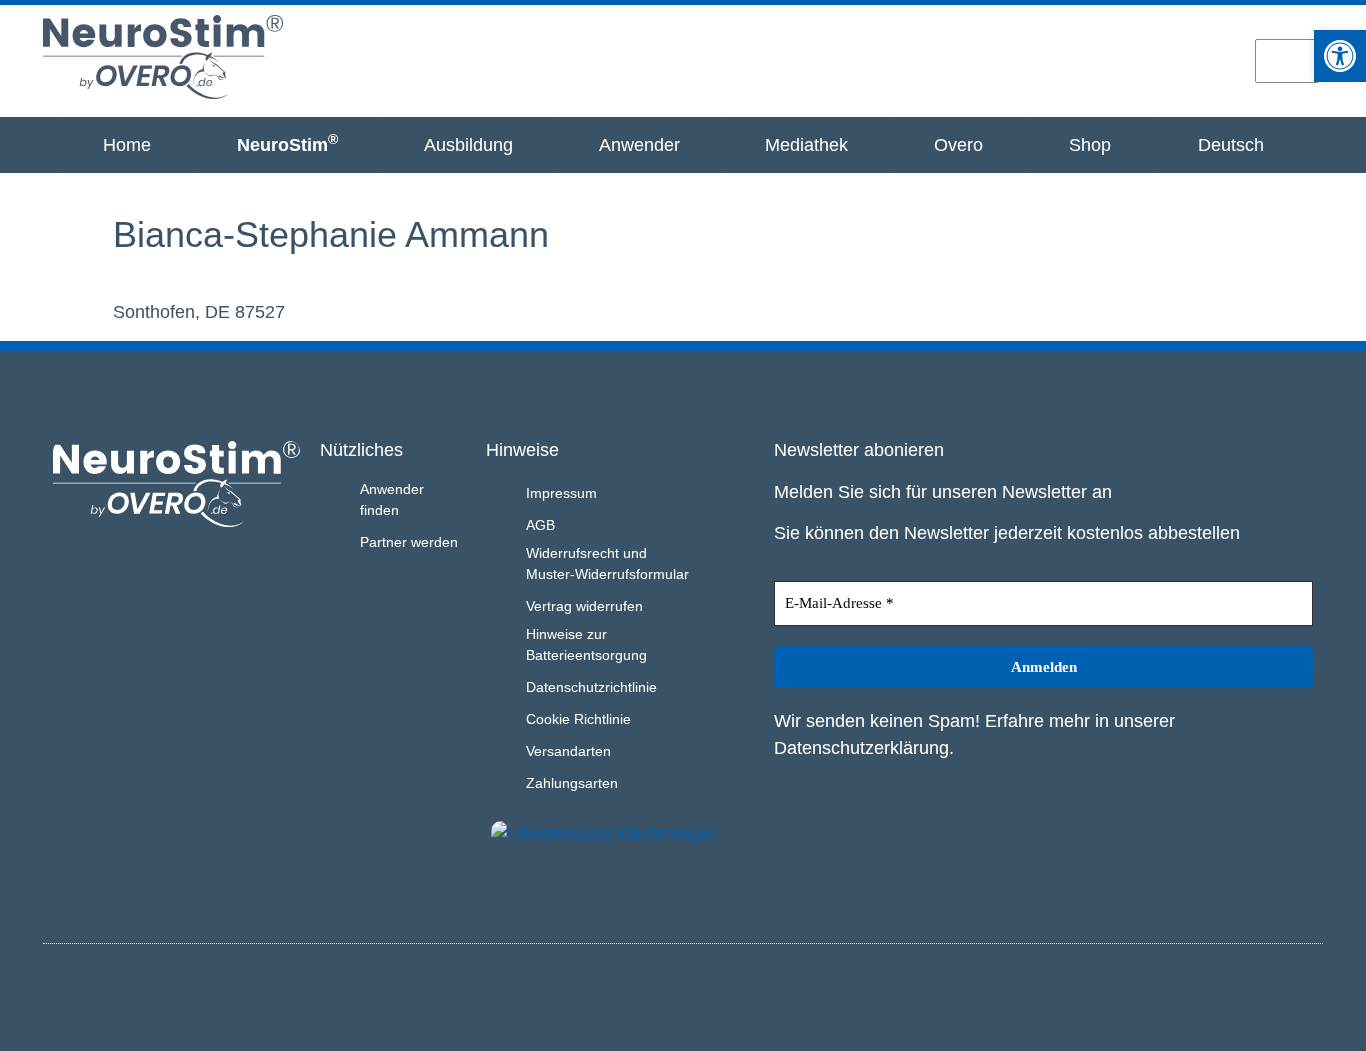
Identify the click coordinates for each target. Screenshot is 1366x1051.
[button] (1340, 56)
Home (127, 145)
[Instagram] (1271, 994)
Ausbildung (468, 145)
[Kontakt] (1215, 60)
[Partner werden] (1144, 60)
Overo (958, 145)
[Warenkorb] (1287, 61)
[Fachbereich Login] (1074, 60)
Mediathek (806, 145)
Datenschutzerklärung (861, 748)
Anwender (639, 145)
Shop (1090, 145)
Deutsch (1231, 145)
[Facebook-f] (1304, 994)
